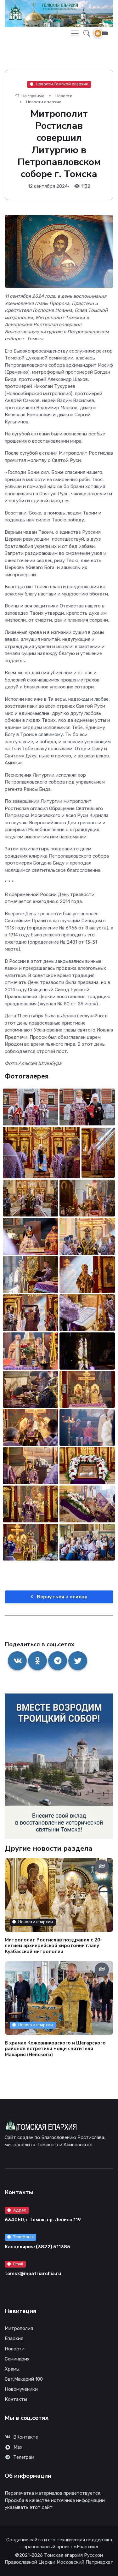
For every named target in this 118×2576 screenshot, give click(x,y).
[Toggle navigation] (75, 33)
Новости (64, 96)
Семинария (17, 2359)
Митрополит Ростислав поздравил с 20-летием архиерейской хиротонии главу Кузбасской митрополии (53, 1946)
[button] (85, 34)
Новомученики (21, 2389)
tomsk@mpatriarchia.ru (33, 2274)
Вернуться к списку (62, 1597)
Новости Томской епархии (62, 84)
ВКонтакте (26, 2437)
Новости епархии (44, 102)
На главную (32, 96)
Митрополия (19, 2328)
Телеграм (24, 2457)
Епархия (14, 2338)
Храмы (12, 2369)
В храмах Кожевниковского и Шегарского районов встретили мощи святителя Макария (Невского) (55, 2049)
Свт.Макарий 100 (24, 2379)
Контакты (16, 2399)
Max (18, 2447)
